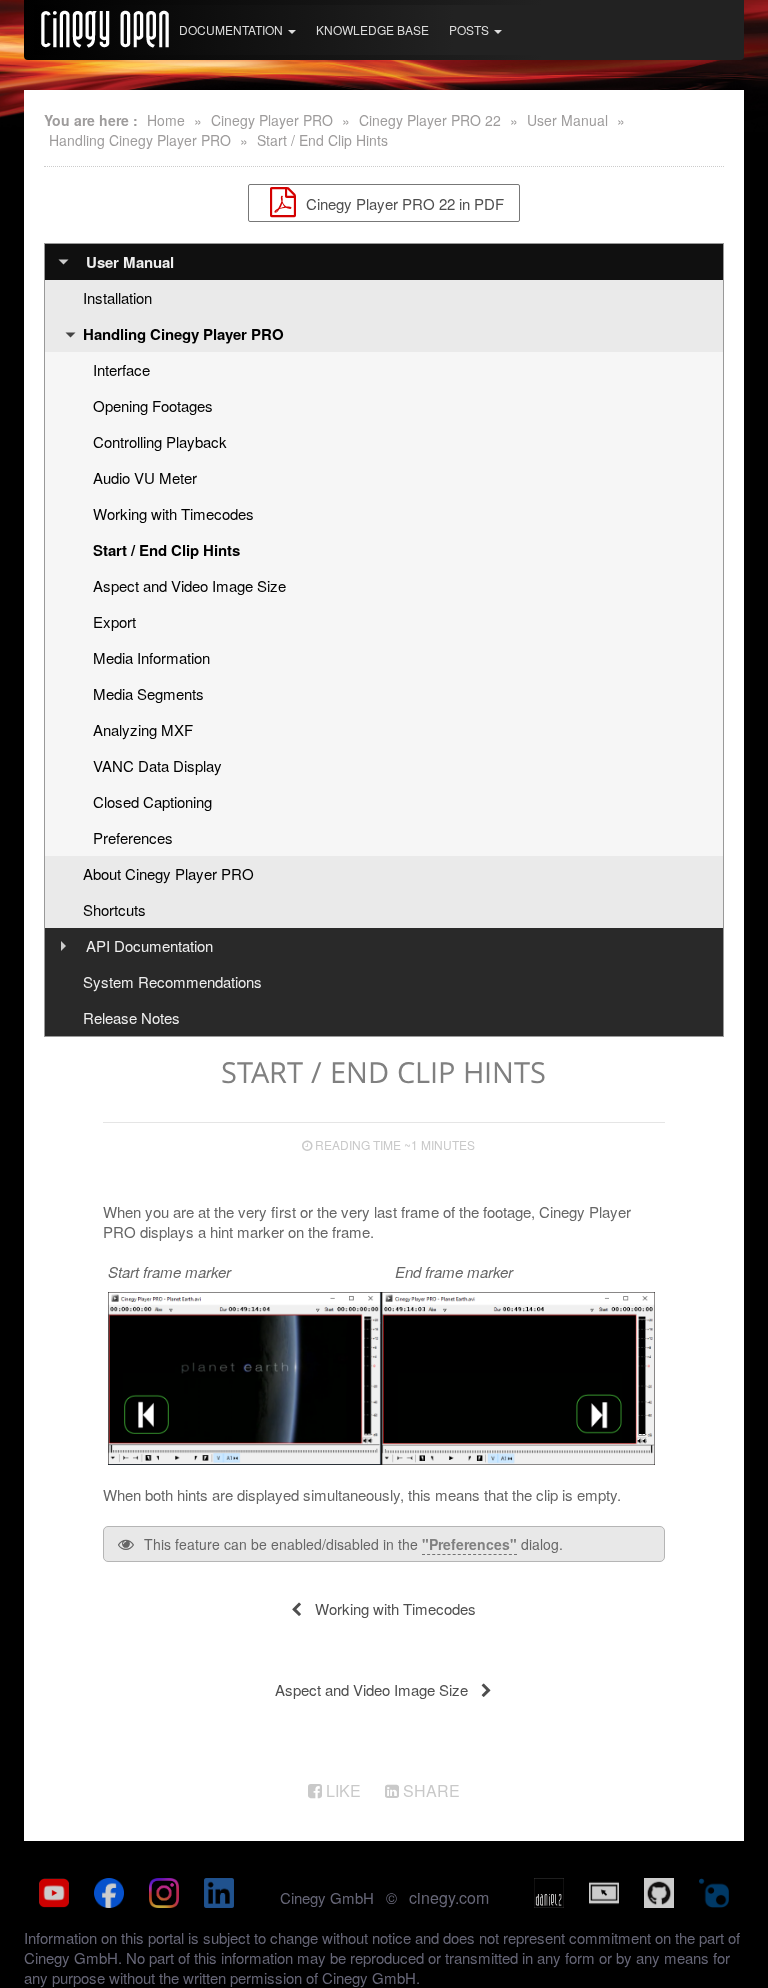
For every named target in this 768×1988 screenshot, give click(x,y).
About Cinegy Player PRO (168, 873)
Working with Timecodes (173, 513)
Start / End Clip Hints (322, 140)
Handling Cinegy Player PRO (140, 140)
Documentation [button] (232, 29)
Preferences (133, 837)
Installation (117, 297)
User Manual (567, 120)
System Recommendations (172, 981)
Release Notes (131, 1017)
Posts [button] (470, 29)
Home (166, 120)
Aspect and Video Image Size (189, 585)
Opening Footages (153, 405)
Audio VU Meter (145, 477)
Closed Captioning (152, 801)
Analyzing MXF (143, 729)
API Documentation (149, 945)
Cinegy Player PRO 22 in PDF (403, 202)
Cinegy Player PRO (272, 120)
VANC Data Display (157, 765)
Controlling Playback (160, 441)
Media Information (151, 657)
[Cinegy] (105, 26)
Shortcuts (114, 909)
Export (114, 621)
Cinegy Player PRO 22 (430, 120)
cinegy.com (449, 1897)
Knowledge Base (372, 29)
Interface (121, 369)
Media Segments (148, 693)
